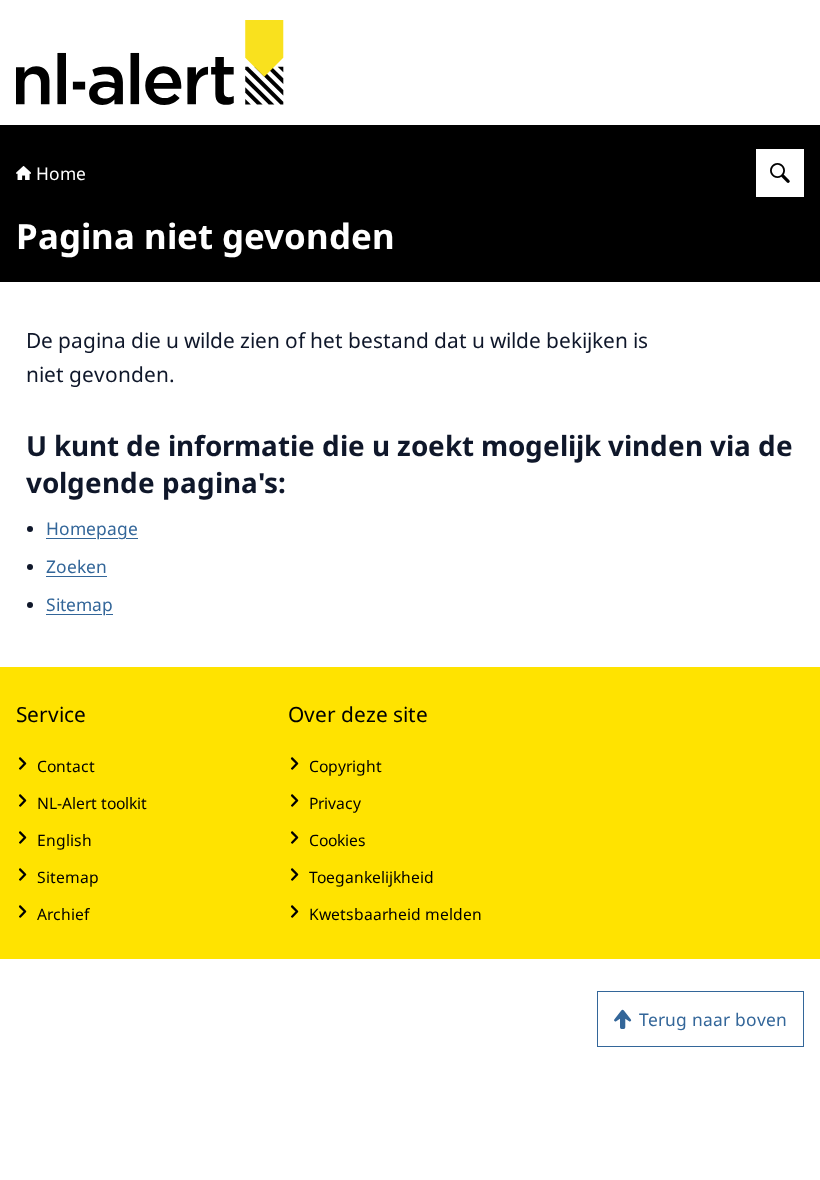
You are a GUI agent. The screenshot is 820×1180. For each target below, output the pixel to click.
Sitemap (79, 604)
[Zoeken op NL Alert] (780, 173)
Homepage (92, 528)
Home (61, 173)
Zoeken (76, 566)
